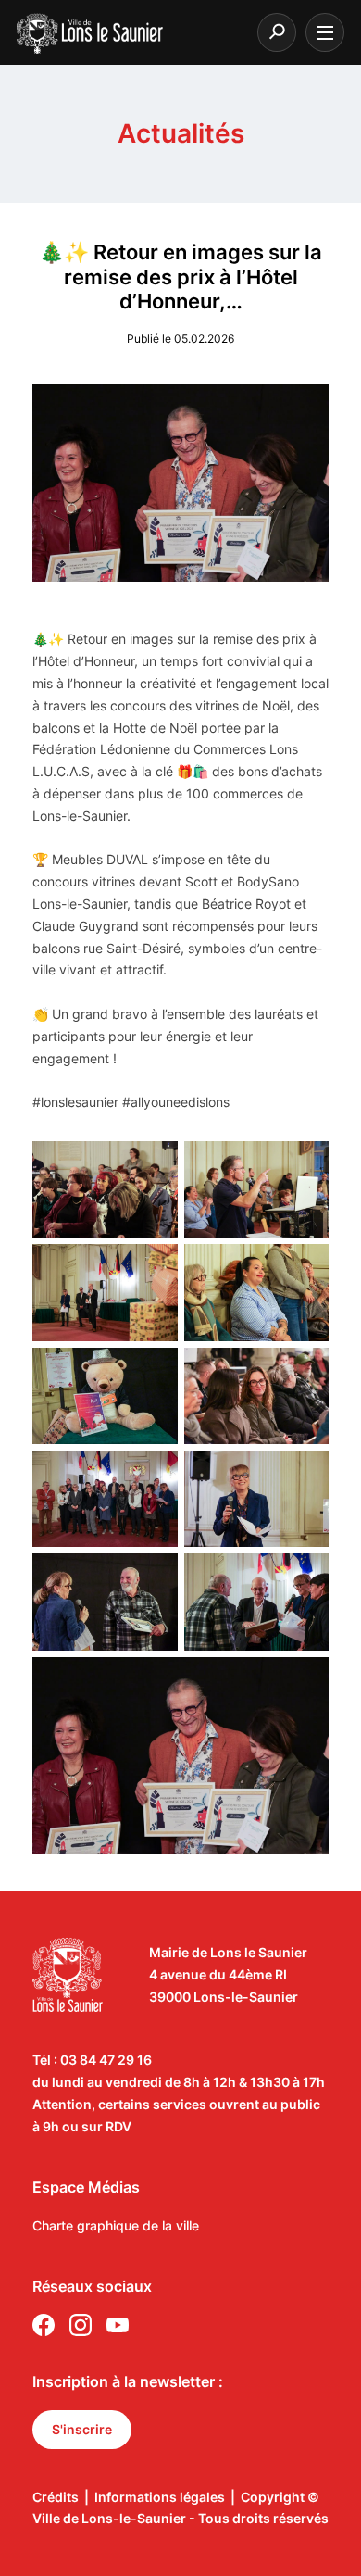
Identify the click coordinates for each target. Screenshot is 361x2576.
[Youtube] (118, 2328)
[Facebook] (44, 2328)
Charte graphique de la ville (116, 2225)
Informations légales (160, 2497)
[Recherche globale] (277, 32)
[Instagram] (81, 2328)
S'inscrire (82, 2429)
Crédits (56, 2497)
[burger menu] (325, 32)
